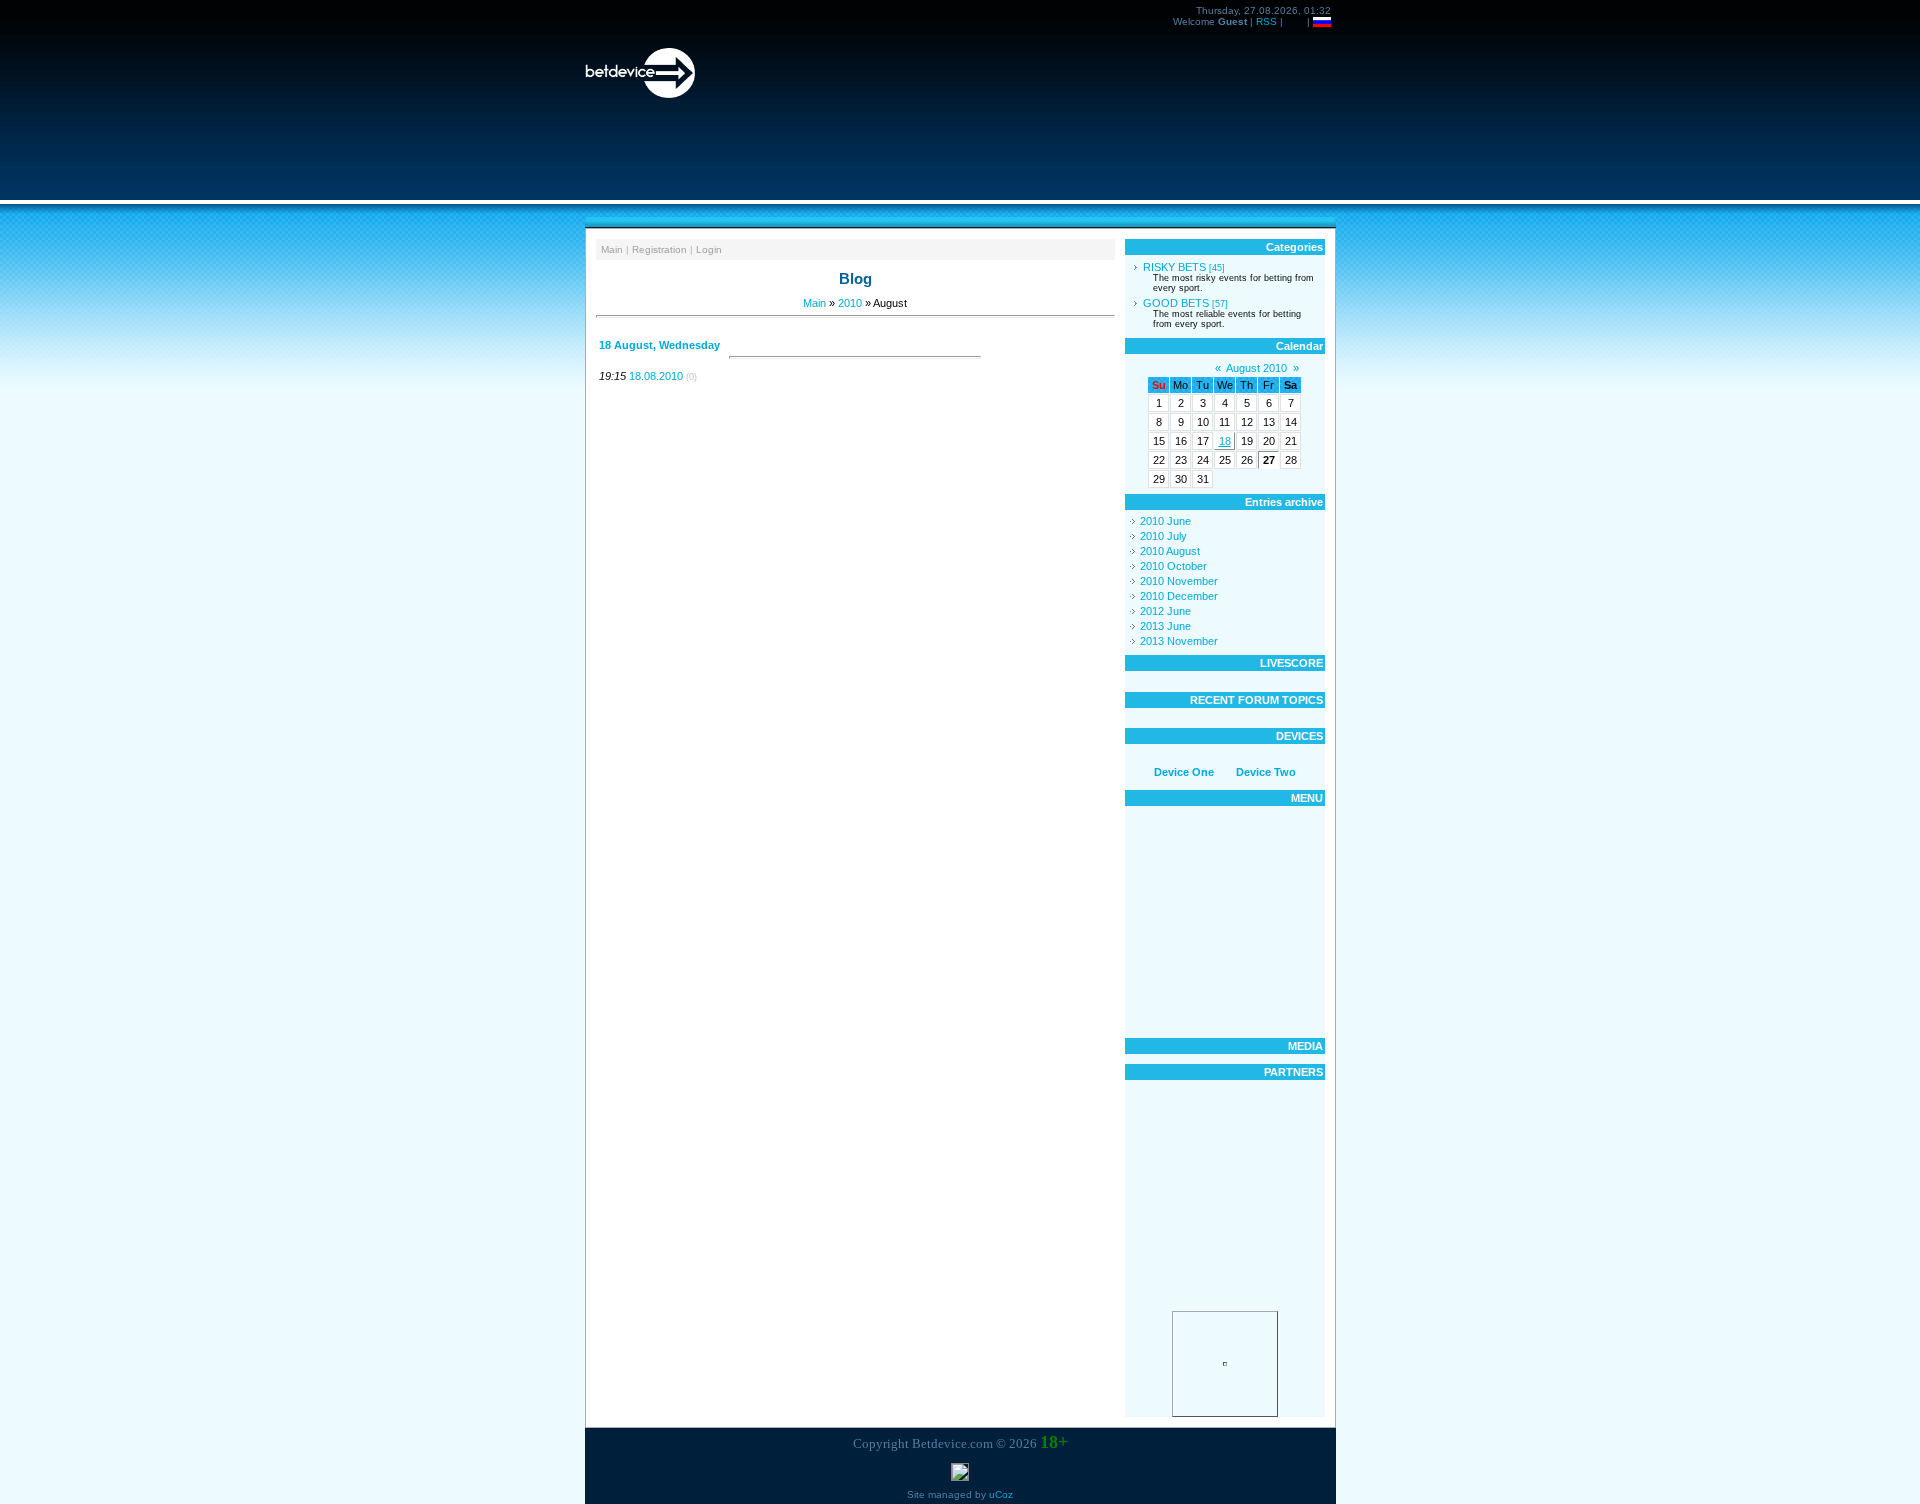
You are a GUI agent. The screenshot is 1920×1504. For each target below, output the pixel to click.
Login (709, 249)
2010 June (1165, 521)
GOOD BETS (1176, 303)
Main (612, 249)
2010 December (1179, 596)
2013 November (1179, 641)
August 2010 (1256, 368)
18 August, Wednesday (659, 345)
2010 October (1173, 566)
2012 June (1165, 611)
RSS (1266, 21)
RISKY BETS (1174, 267)
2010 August (1170, 551)
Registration (659, 249)
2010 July (1163, 536)
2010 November (1179, 581)
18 (1225, 441)
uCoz (1001, 1494)
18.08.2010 (656, 376)
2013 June (1165, 626)
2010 (850, 303)
